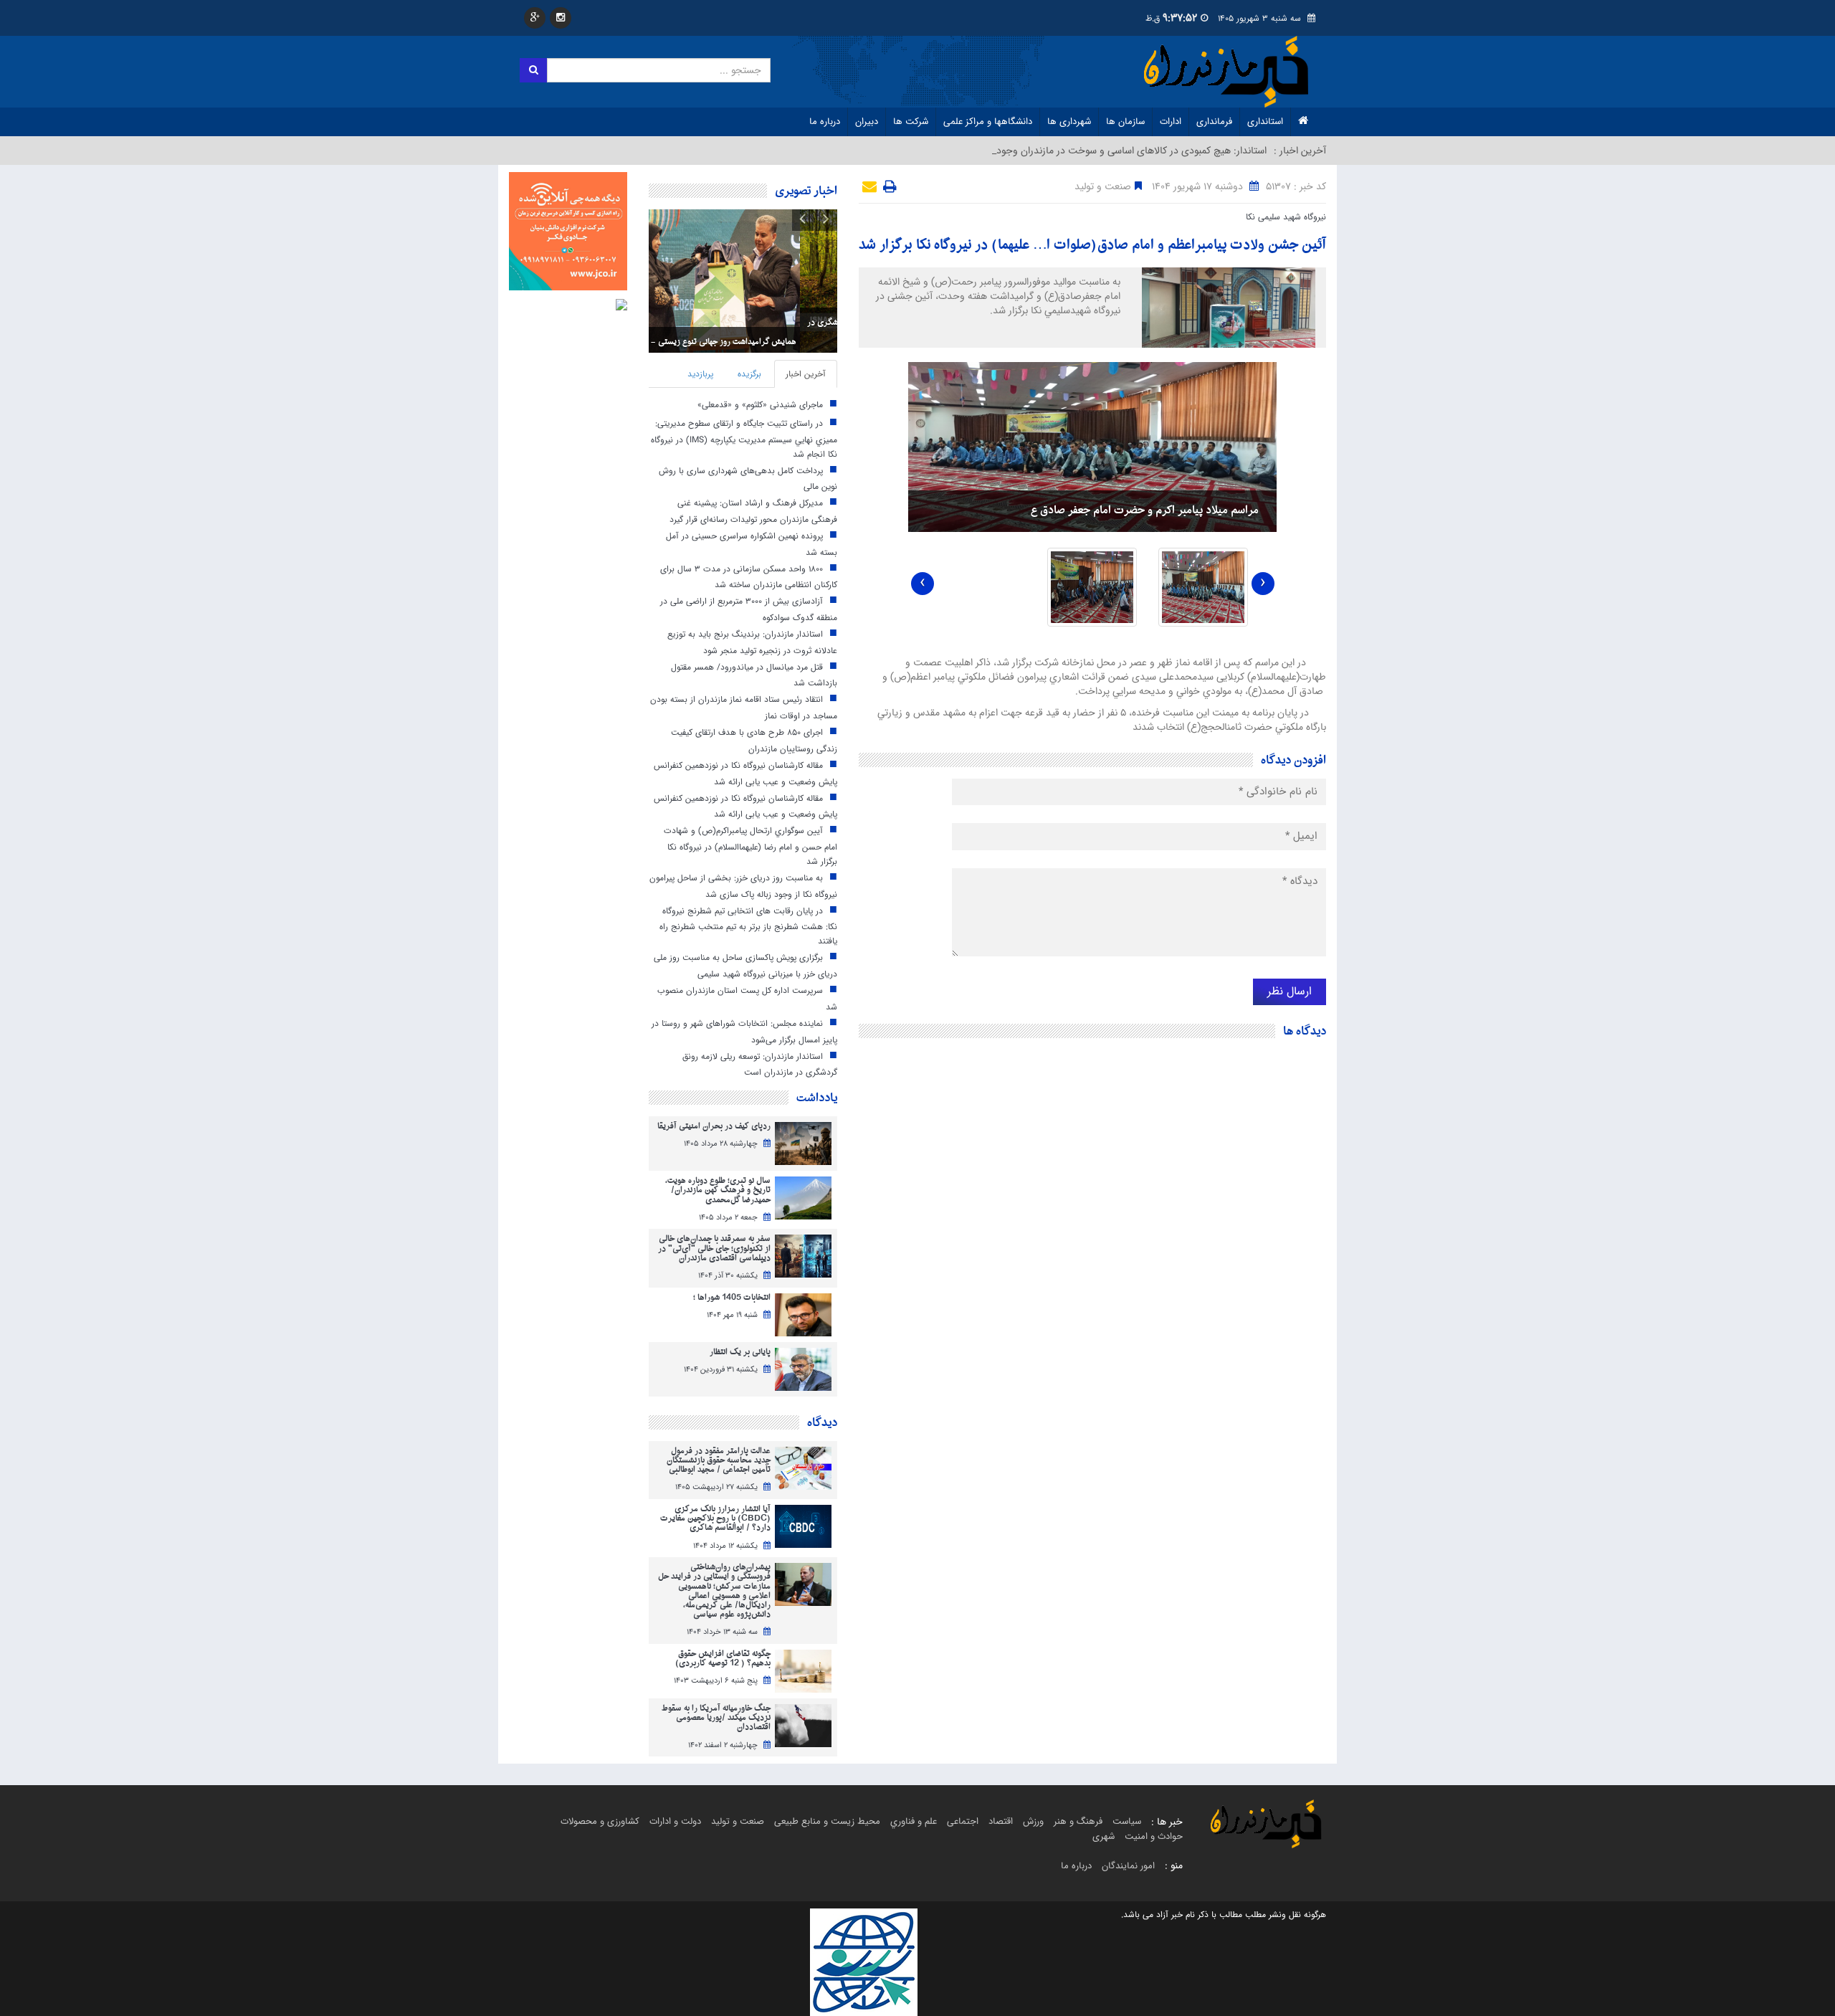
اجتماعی (963, 1821)
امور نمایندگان (1128, 1866)
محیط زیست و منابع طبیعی (827, 1821)
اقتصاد (1001, 1821)
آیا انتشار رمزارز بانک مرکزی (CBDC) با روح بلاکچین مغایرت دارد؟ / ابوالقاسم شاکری (715, 1519)
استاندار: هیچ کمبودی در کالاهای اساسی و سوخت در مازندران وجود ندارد (1120, 151)
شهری (1104, 1836)
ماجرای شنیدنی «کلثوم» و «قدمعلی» (760, 405)
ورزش (1033, 1821)
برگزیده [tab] (749, 374)
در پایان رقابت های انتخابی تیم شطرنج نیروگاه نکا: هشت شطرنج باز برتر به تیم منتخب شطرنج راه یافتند (748, 926)
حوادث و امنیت (1154, 1836)
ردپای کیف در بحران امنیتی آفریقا (714, 1127)
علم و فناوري (914, 1821)
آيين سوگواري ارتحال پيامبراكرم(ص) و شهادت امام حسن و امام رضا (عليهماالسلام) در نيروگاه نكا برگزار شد (750, 846)
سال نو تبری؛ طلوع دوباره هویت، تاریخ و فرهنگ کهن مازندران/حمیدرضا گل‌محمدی (718, 1191)
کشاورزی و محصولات (600, 1821)
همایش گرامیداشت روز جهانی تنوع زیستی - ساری (750, 342)
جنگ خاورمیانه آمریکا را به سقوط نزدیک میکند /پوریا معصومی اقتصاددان (716, 1718)
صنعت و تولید (738, 1821)
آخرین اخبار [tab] (806, 374)
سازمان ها (1125, 122)
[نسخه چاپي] (888, 189)
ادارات (1171, 122)
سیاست (1127, 1821)
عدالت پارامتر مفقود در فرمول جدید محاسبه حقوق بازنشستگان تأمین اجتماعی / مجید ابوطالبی (719, 1461)
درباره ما (825, 122)
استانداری (1265, 122)
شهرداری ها (1069, 122)
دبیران (867, 122)
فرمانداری (1214, 122)
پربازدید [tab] (700, 374)
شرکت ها (911, 122)
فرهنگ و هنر (1078, 1821)
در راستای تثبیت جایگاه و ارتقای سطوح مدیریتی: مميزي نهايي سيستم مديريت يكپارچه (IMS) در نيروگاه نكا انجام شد (744, 438)
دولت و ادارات (675, 1821)
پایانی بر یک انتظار (740, 1352)
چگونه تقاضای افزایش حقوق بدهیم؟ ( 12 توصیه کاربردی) (723, 1659)
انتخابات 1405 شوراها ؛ (732, 1298)
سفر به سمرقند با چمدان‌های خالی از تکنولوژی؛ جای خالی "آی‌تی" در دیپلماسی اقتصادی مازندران (714, 1249)
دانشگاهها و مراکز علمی (988, 122)
